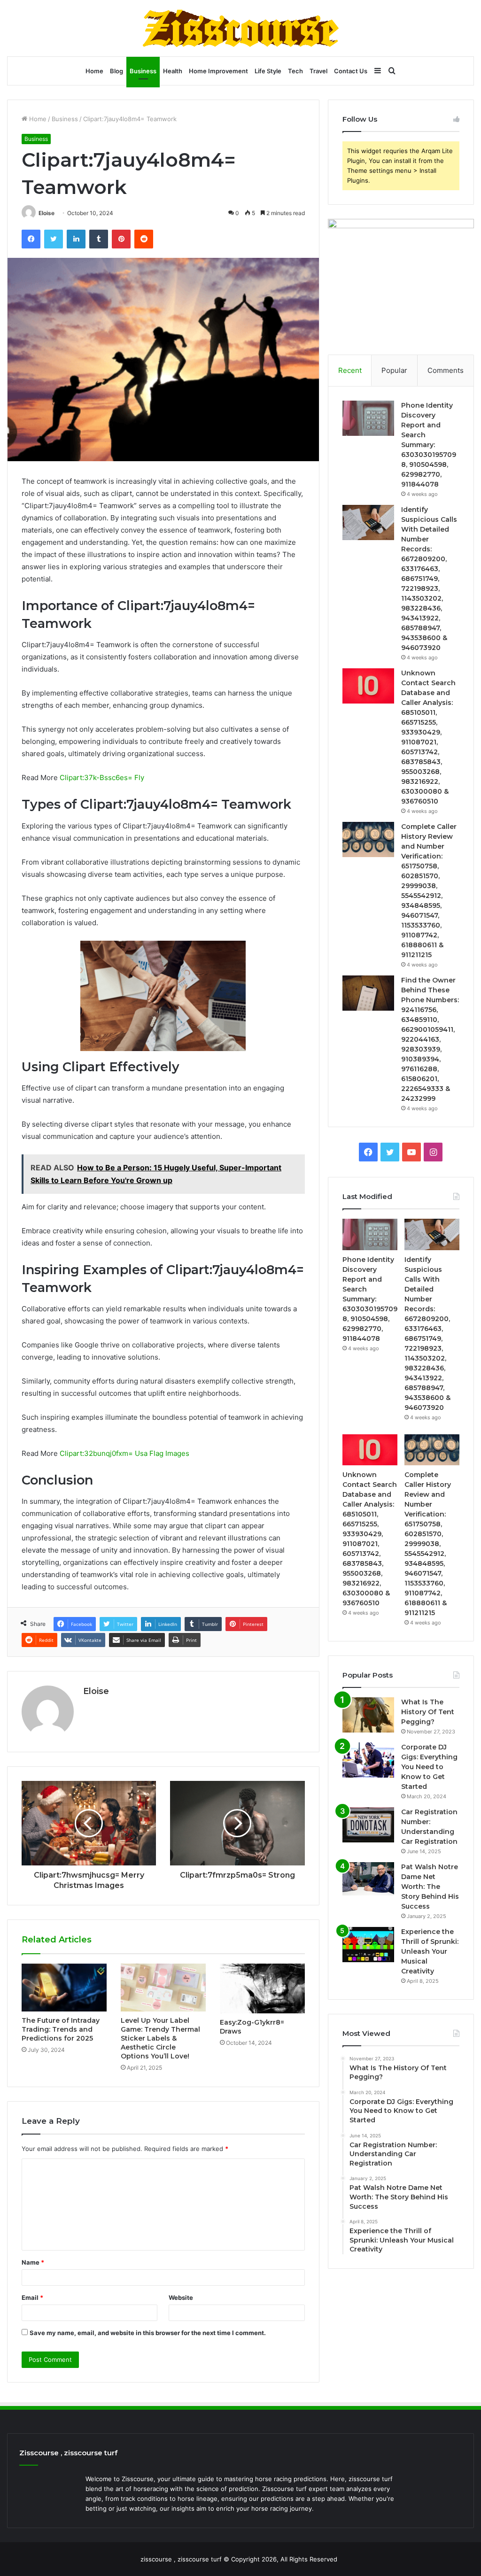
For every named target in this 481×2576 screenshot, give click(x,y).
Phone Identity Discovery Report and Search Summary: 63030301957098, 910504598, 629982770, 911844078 (429, 445)
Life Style (268, 71)
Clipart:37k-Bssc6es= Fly (102, 777)
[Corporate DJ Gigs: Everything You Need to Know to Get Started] (368, 1760)
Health (173, 71)
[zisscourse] (240, 28)
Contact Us (351, 71)
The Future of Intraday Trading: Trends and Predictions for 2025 (61, 2029)
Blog (116, 71)
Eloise (47, 213)
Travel (318, 71)
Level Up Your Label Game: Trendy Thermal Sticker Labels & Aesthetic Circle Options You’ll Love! (160, 2038)
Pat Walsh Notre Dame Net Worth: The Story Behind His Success (430, 1887)
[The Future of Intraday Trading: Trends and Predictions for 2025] (64, 1988)
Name (33, 2262)
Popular (394, 370)
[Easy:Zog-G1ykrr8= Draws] (262, 1988)
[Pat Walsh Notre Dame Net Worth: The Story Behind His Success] (368, 1880)
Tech (295, 71)
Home (94, 71)
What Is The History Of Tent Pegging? (428, 1712)
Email (32, 2298)
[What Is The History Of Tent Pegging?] (368, 1715)
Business (143, 71)
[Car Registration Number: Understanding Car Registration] (368, 1825)
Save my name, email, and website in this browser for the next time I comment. (148, 2333)
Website (181, 2298)
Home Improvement (218, 71)
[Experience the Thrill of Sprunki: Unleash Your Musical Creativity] (368, 1945)
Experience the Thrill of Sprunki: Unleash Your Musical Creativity (430, 1951)
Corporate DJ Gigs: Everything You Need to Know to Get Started (429, 1767)
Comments (446, 370)
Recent (350, 370)
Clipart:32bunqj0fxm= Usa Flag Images (124, 1453)
